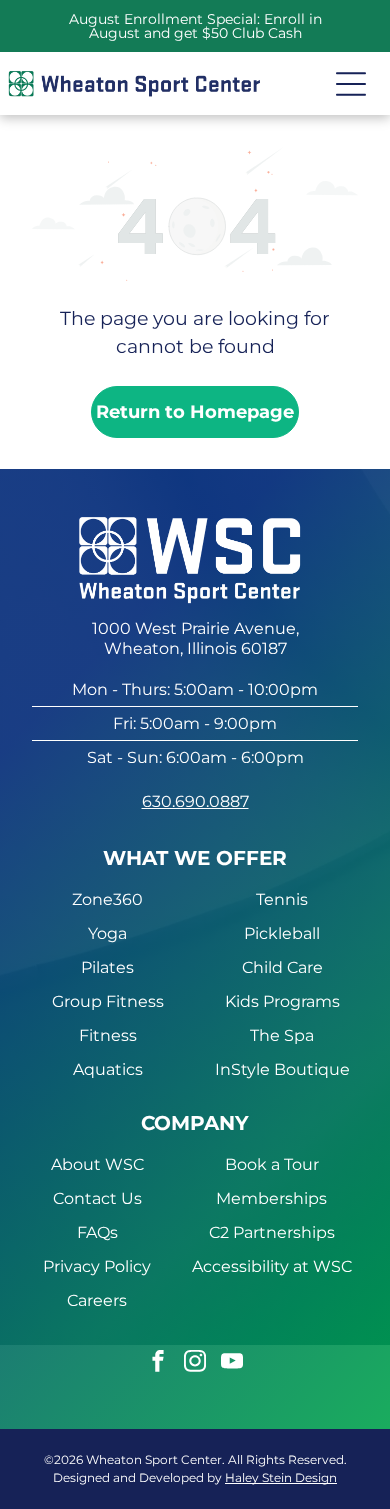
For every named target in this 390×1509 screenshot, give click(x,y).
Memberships (271, 1198)
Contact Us (97, 1198)
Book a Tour (272, 1164)
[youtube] (232, 1363)
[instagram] (195, 1363)
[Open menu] (351, 84)
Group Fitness (108, 1001)
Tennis (282, 899)
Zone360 (107, 899)
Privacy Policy (97, 1266)
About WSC (97, 1164)
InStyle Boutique (282, 1069)
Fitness (108, 1035)
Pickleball (282, 933)
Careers (97, 1300)
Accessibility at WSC (272, 1266)
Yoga (107, 933)
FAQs (97, 1232)
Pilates (107, 967)
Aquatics (108, 1069)
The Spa (282, 1035)
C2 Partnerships (272, 1232)
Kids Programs (282, 1001)
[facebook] (158, 1363)
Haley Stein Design (281, 1477)
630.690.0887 (195, 801)
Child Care (282, 967)
